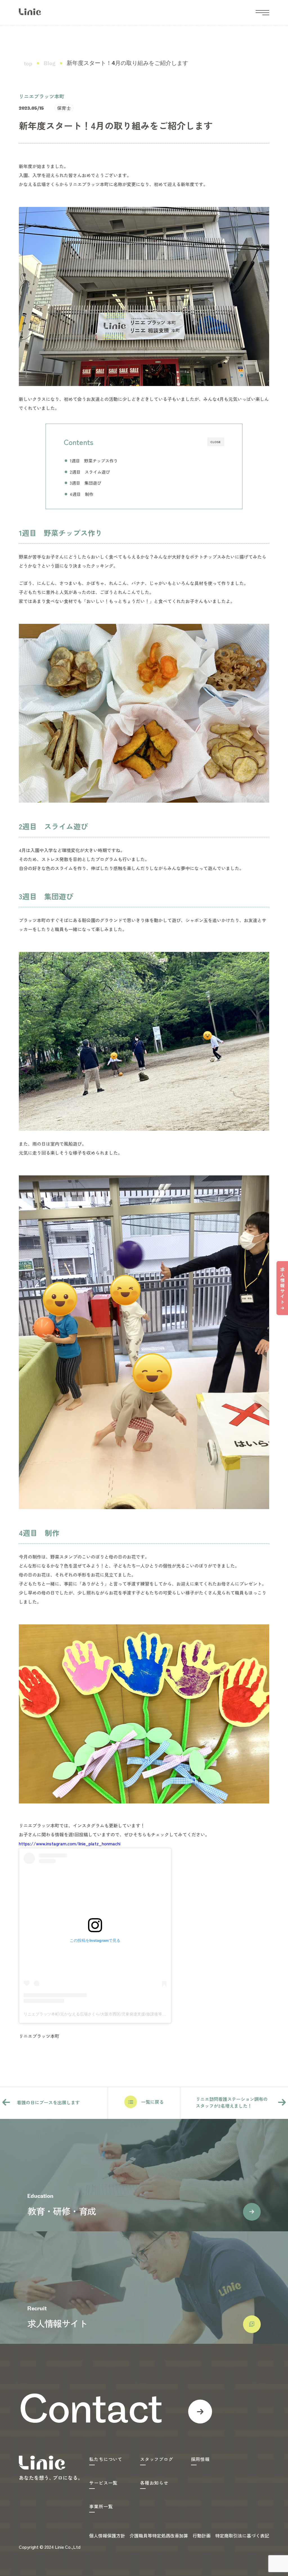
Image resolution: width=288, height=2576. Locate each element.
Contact (90, 2412)
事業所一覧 (101, 2506)
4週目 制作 (82, 494)
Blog (49, 64)
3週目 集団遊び (85, 483)
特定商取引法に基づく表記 (242, 2536)
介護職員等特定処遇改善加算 (159, 2536)
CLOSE (216, 442)
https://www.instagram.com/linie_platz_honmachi (70, 1843)
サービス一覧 (103, 2483)
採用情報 (200, 2459)
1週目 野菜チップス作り (94, 460)
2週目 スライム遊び (90, 472)
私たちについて (106, 2459)
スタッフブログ (157, 2459)
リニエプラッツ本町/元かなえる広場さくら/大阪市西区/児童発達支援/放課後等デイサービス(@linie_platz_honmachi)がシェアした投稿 (142, 2014)
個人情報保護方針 (107, 2536)
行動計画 (202, 2536)
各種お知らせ (154, 2483)
